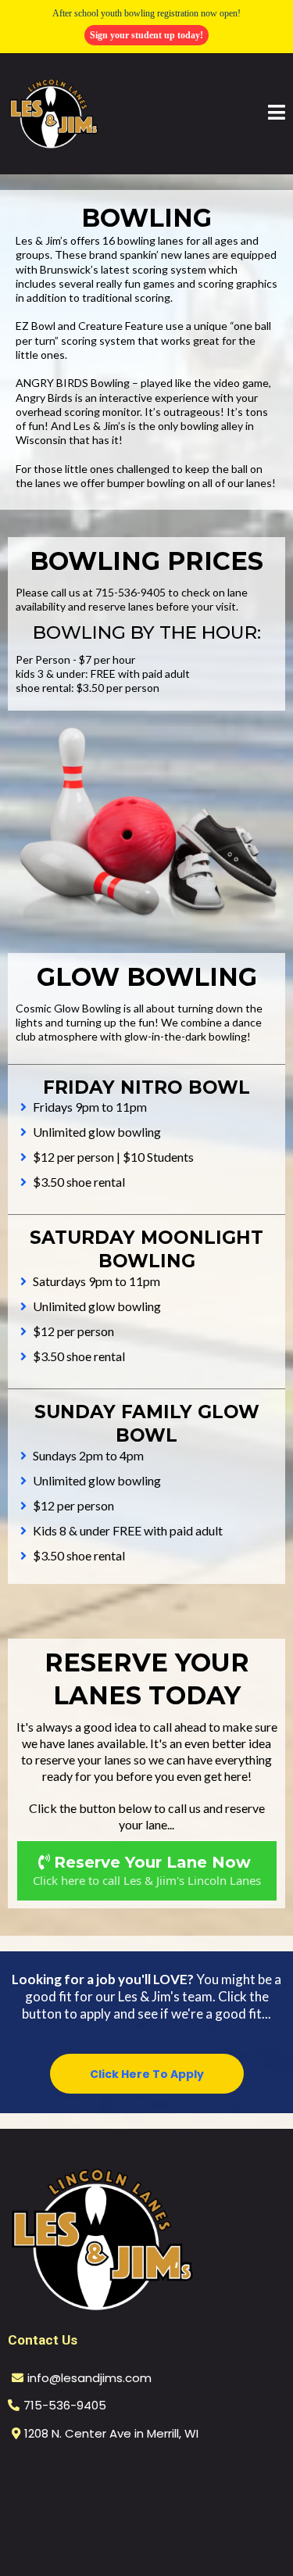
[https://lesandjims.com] (54, 113)
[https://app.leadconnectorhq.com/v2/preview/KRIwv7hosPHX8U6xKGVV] (146, 2239)
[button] (277, 114)
